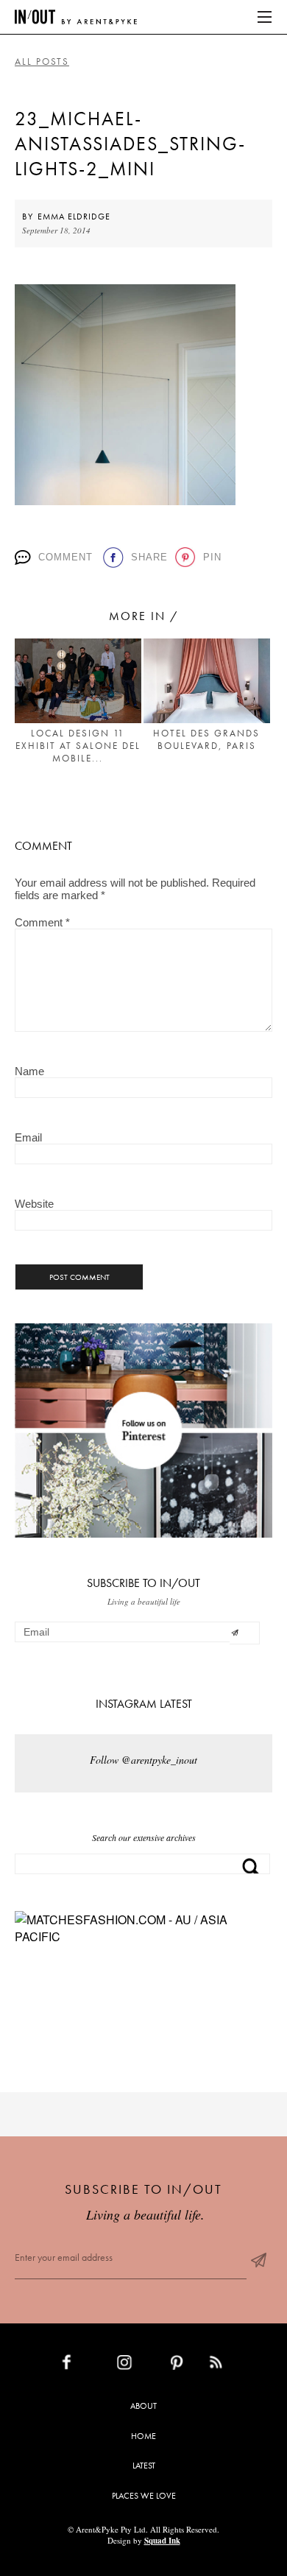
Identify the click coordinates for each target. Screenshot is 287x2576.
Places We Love (144, 2496)
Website (34, 1204)
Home (143, 2436)
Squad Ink (162, 2541)
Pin (211, 557)
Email (28, 1137)
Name (29, 1071)
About (143, 2406)
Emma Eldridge (74, 217)
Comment (65, 557)
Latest (144, 2466)
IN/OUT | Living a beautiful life (76, 17)
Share (148, 557)
